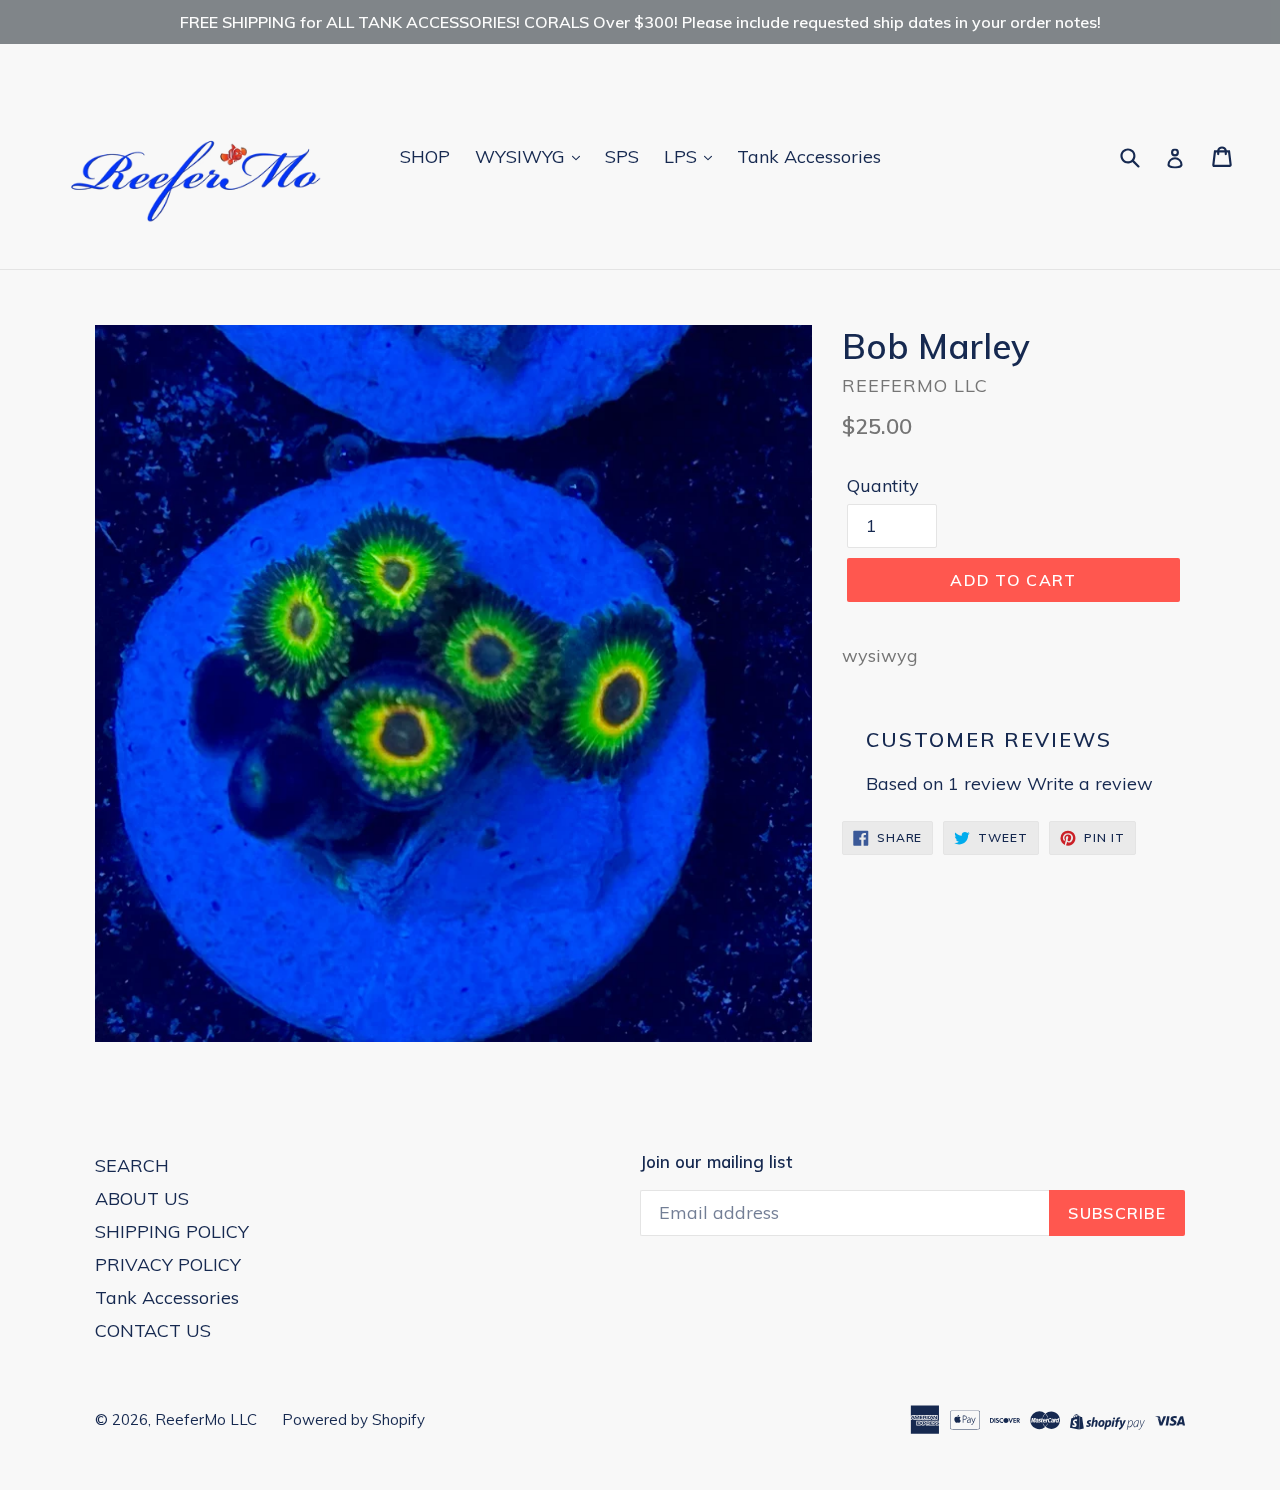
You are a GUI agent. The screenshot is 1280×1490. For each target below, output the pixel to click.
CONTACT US (153, 1330)
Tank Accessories (809, 156)
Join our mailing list (716, 1162)
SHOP (425, 156)
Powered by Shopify (353, 1419)
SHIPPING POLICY (172, 1231)
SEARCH (132, 1165)
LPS (683, 156)
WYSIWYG (522, 156)
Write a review (1090, 783)
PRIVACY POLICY (168, 1264)
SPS (622, 156)
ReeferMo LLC (206, 1419)
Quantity (883, 485)
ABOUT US (142, 1198)
